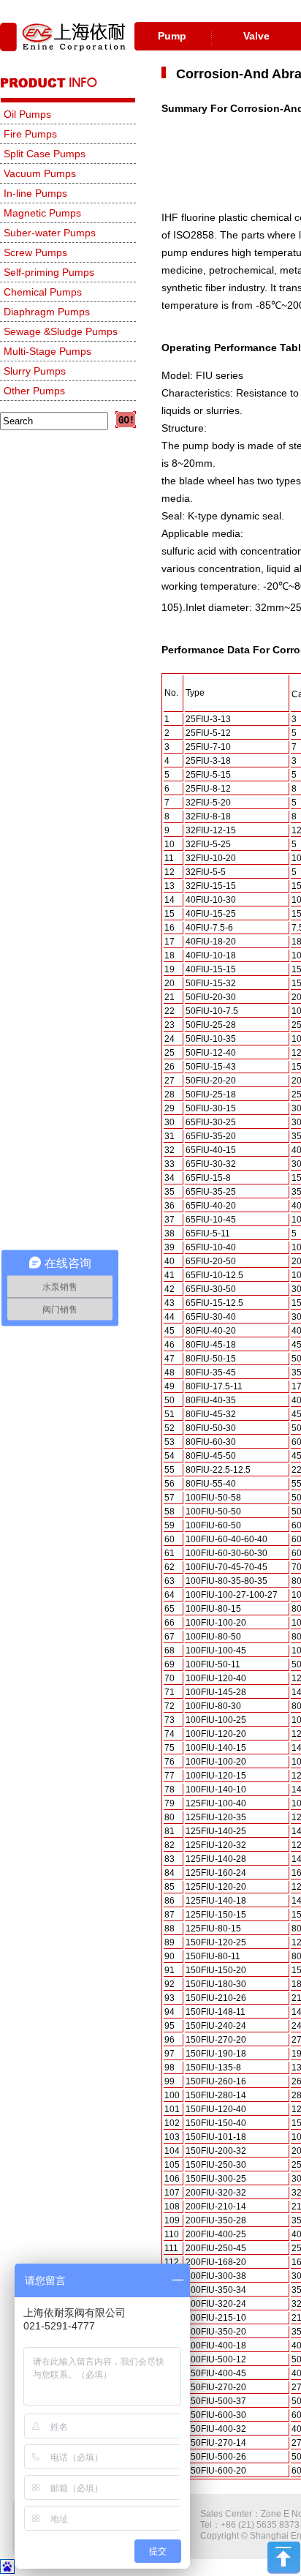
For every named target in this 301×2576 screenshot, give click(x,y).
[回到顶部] (284, 2571)
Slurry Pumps (35, 371)
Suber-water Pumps (50, 233)
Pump (172, 36)
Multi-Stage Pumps (47, 351)
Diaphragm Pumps (47, 312)
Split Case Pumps (45, 154)
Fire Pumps (30, 134)
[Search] (126, 420)
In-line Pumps (35, 193)
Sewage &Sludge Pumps (61, 331)
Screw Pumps (35, 252)
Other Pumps (34, 391)
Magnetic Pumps (42, 213)
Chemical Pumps (43, 292)
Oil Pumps (27, 114)
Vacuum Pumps (40, 173)
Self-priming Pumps (49, 272)
